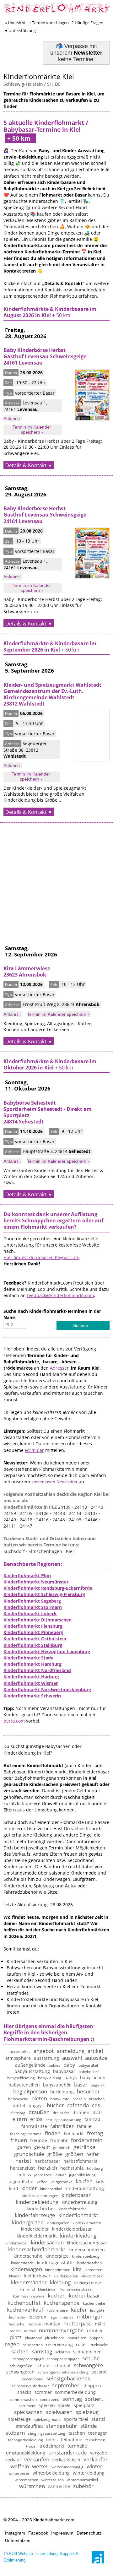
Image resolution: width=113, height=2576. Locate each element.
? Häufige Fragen (88, 23)
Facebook (38, 2533)
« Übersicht (15, 23)
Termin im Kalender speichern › (32, 430)
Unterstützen (18, 2541)
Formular (34, 1450)
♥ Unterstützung (20, 30)
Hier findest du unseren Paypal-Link (41, 1257)
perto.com (14, 1721)
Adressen (60, 1368)
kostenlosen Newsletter (54, 1482)
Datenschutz (89, 2533)
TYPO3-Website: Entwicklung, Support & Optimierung (41, 2557)
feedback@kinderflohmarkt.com (60, 1295)
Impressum (62, 2533)
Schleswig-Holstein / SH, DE (32, 84)
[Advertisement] (56, 879)
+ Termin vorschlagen (49, 23)
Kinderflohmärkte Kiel (39, 76)
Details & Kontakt (26, 465)
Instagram (15, 2533)
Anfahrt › (12, 419)
